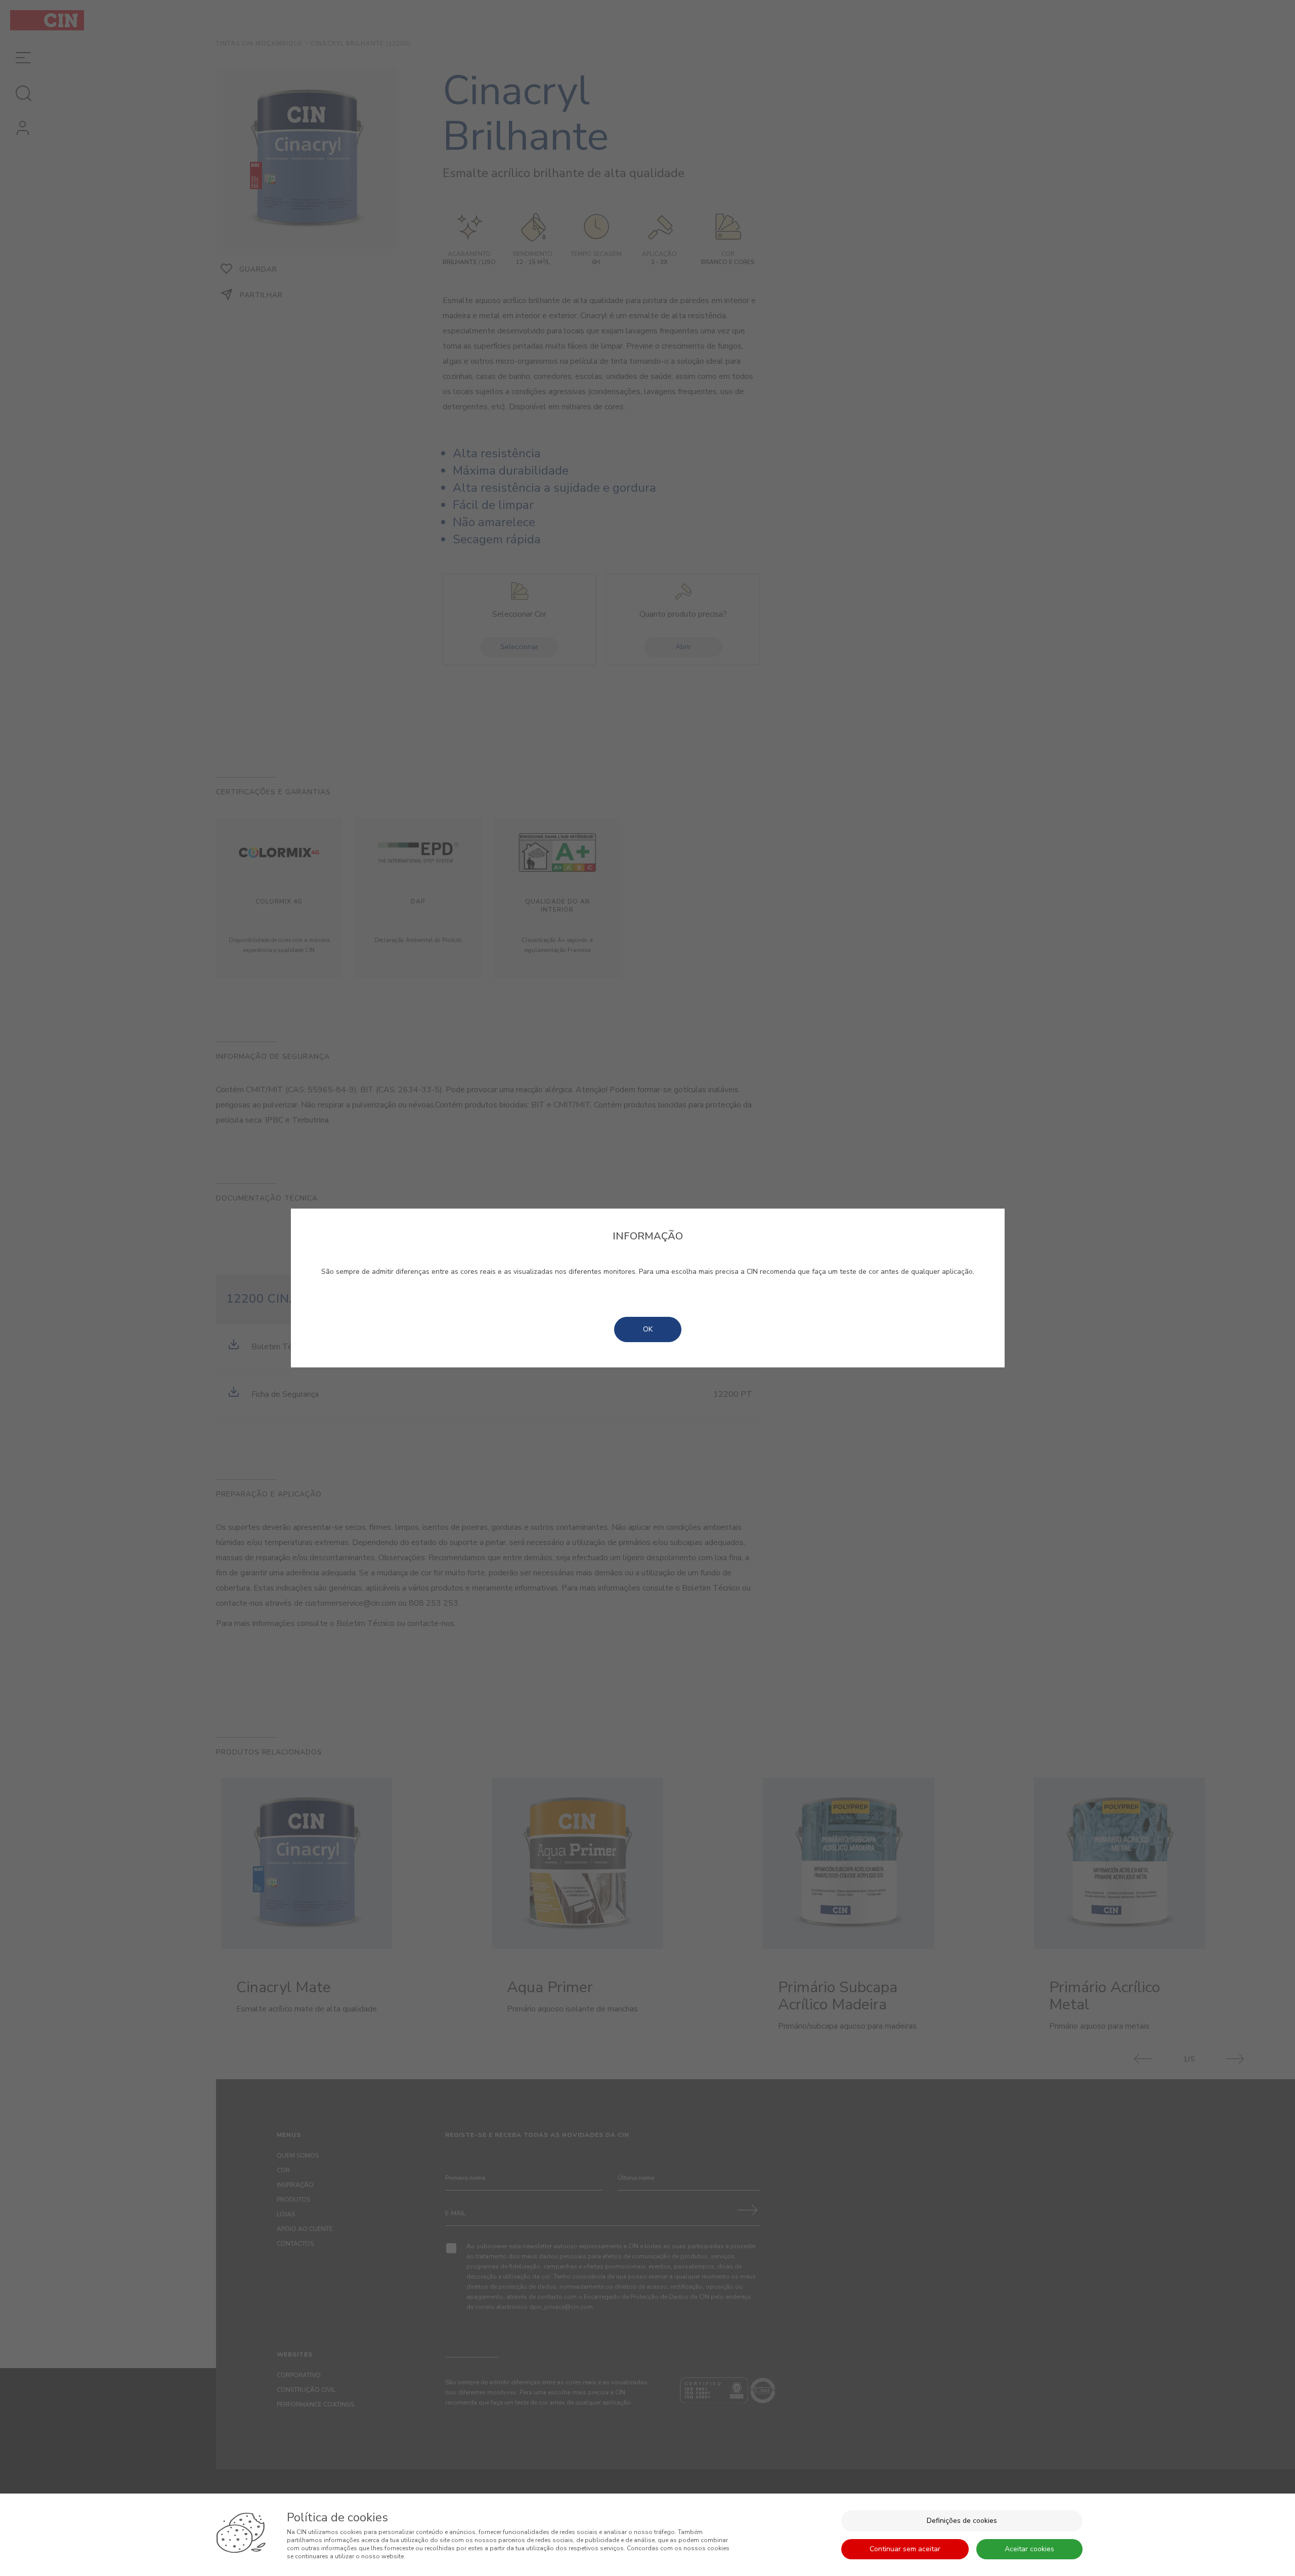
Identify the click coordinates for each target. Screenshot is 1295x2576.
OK (648, 1329)
